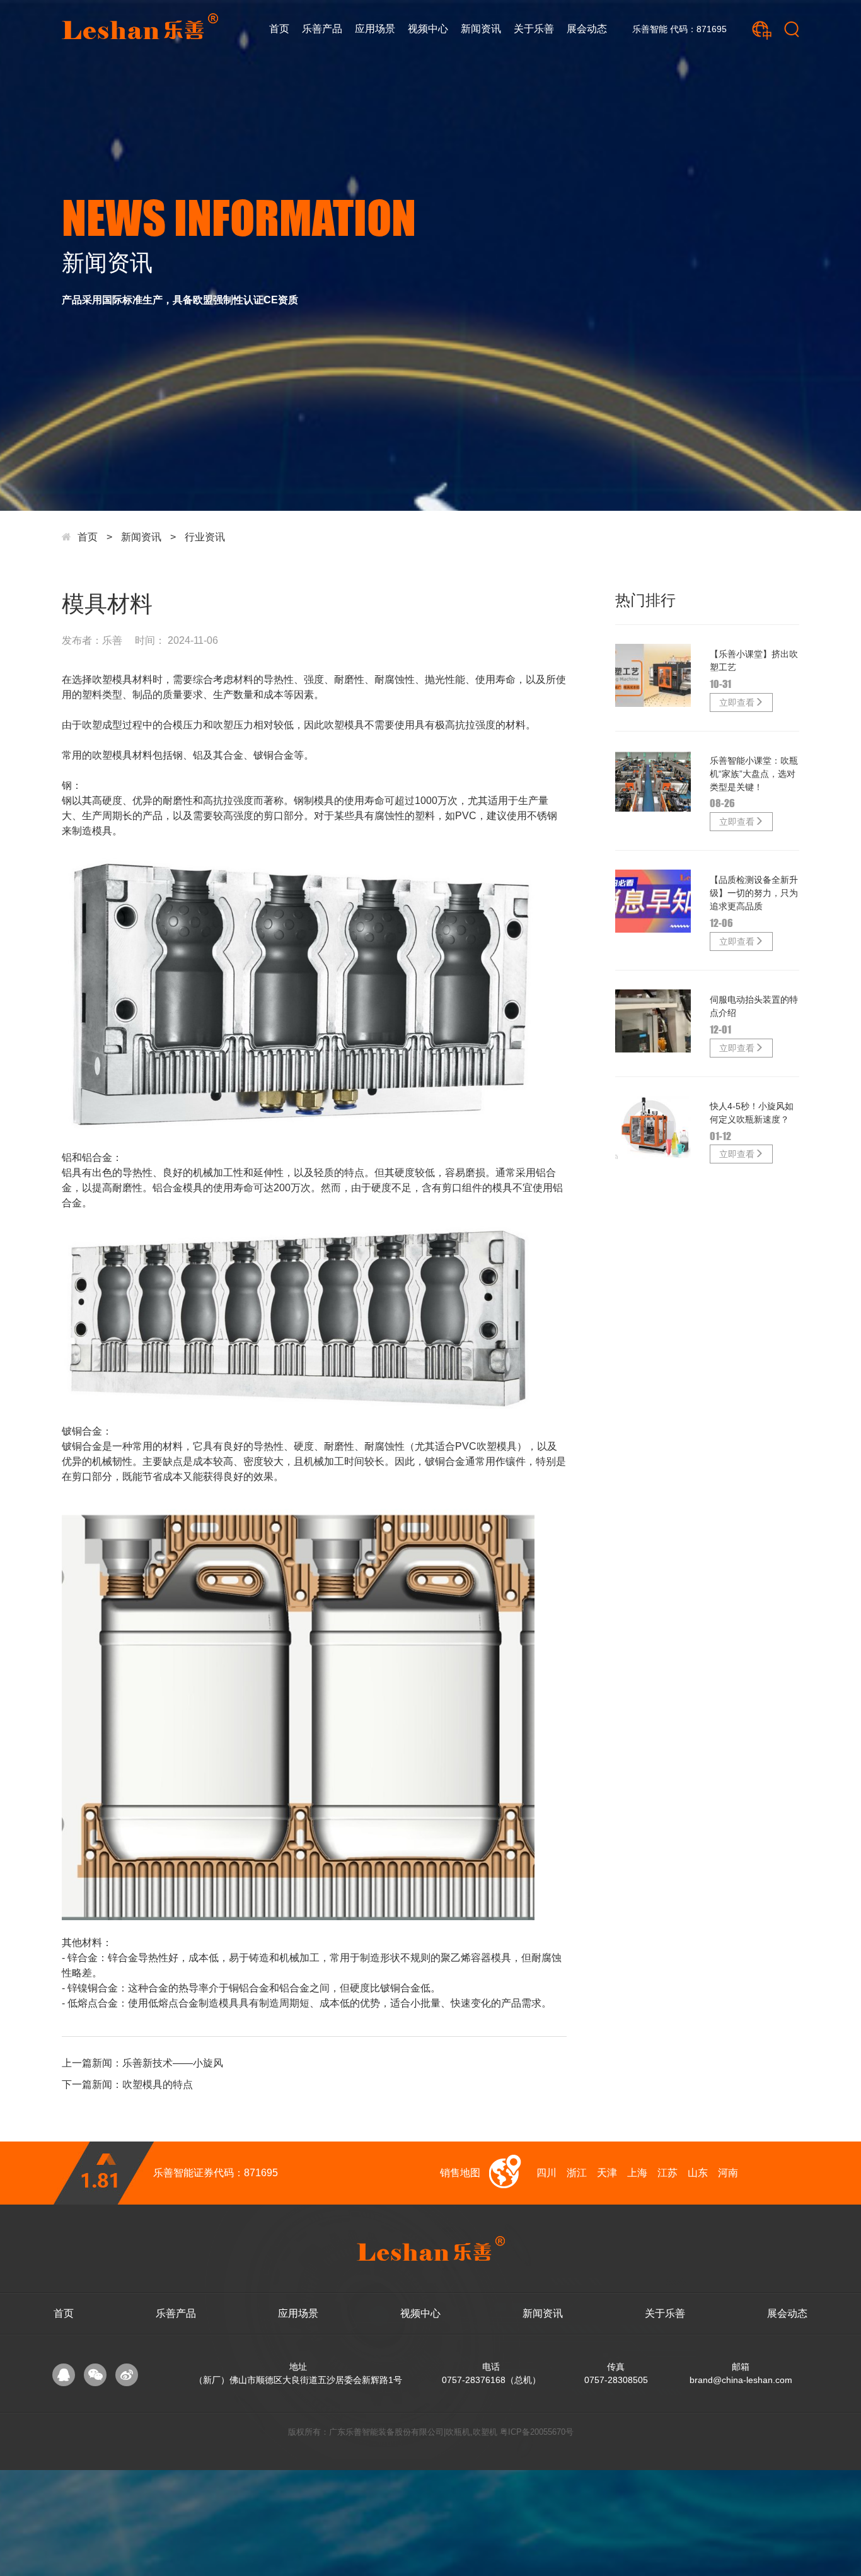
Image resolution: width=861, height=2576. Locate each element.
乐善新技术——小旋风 (173, 2063)
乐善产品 (322, 29)
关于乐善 (534, 29)
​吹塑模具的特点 (158, 2084)
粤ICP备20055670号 (537, 2432)
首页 (279, 29)
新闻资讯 (481, 29)
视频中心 (428, 29)
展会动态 (587, 29)
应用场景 (375, 29)
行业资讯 (205, 537)
